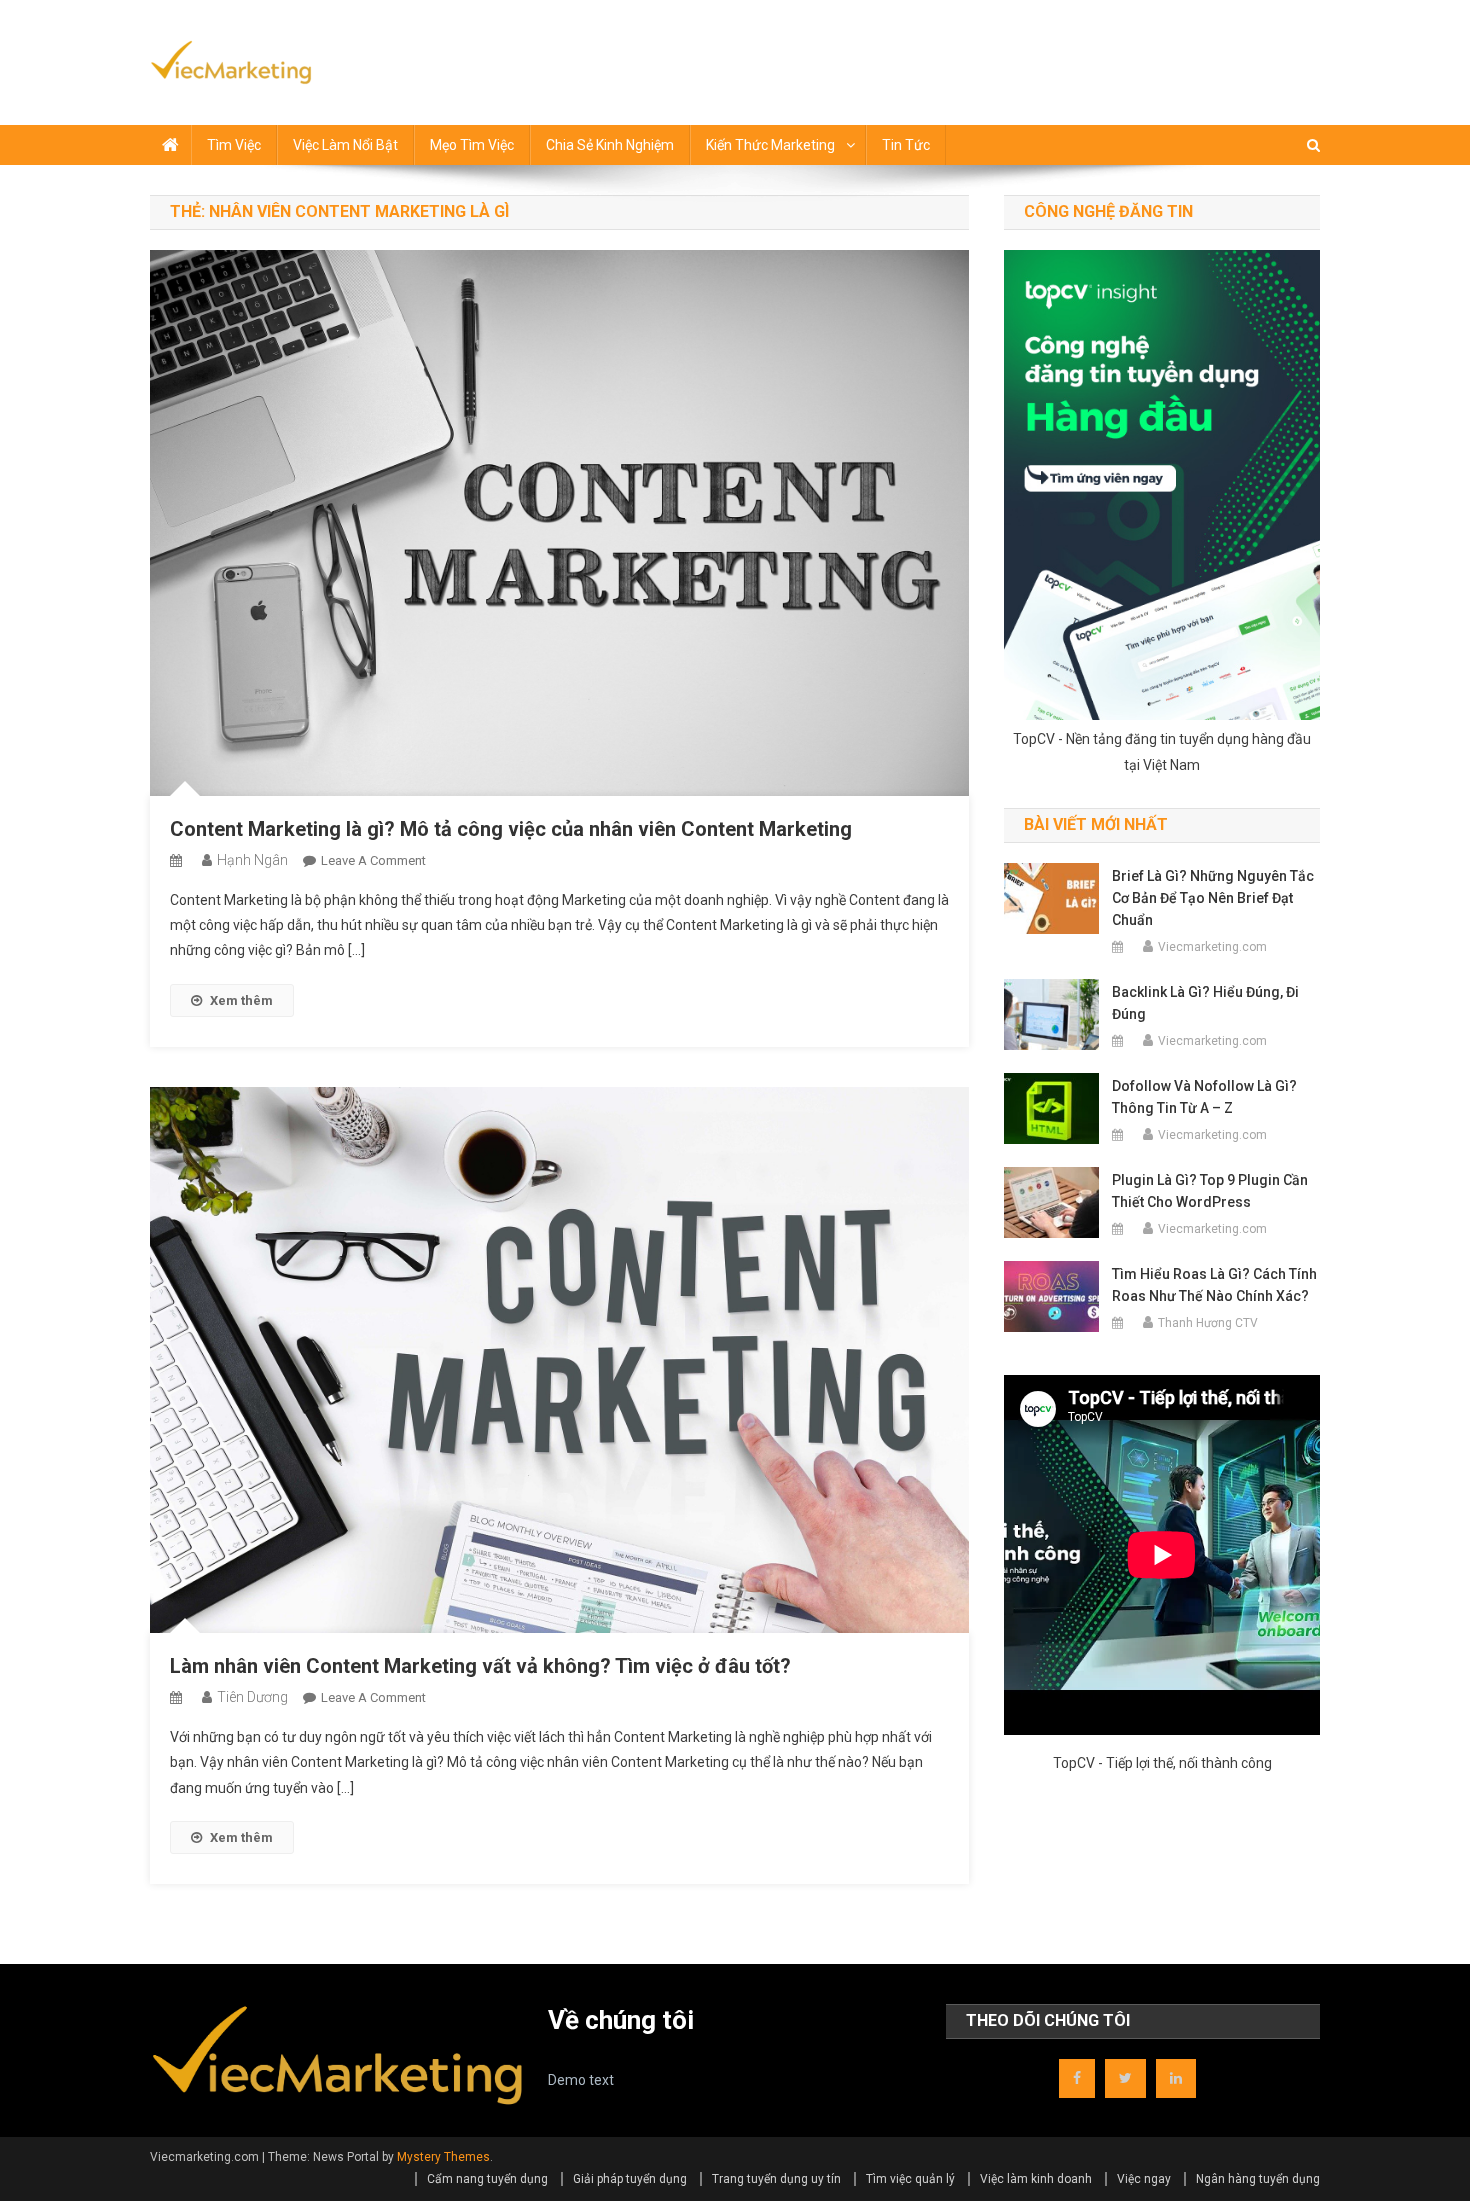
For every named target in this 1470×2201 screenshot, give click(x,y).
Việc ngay (1144, 2179)
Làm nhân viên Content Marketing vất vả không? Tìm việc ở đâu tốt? (480, 1666)
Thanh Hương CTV (1208, 1323)
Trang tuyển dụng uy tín (776, 2179)
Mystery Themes (443, 2157)
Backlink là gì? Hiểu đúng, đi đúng (1205, 1003)
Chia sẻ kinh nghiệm (610, 145)
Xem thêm (241, 1000)
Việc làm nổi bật (345, 145)
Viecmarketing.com (1212, 947)
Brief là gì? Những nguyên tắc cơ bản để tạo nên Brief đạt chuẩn (1213, 898)
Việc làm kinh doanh (1036, 2179)
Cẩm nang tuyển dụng (487, 2179)
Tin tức (906, 145)
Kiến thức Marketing (770, 145)
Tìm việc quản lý (910, 2179)
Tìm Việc (234, 145)
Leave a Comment (373, 860)
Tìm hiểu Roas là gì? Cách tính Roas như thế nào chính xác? (1214, 1285)
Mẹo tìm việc (472, 145)
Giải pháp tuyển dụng (630, 2179)
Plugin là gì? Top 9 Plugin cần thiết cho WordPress (1210, 1191)
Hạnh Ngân (252, 860)
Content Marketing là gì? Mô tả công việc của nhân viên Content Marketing (511, 829)
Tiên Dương (252, 1697)
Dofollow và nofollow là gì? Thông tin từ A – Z (1204, 1097)
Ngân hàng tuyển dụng (1258, 2179)
